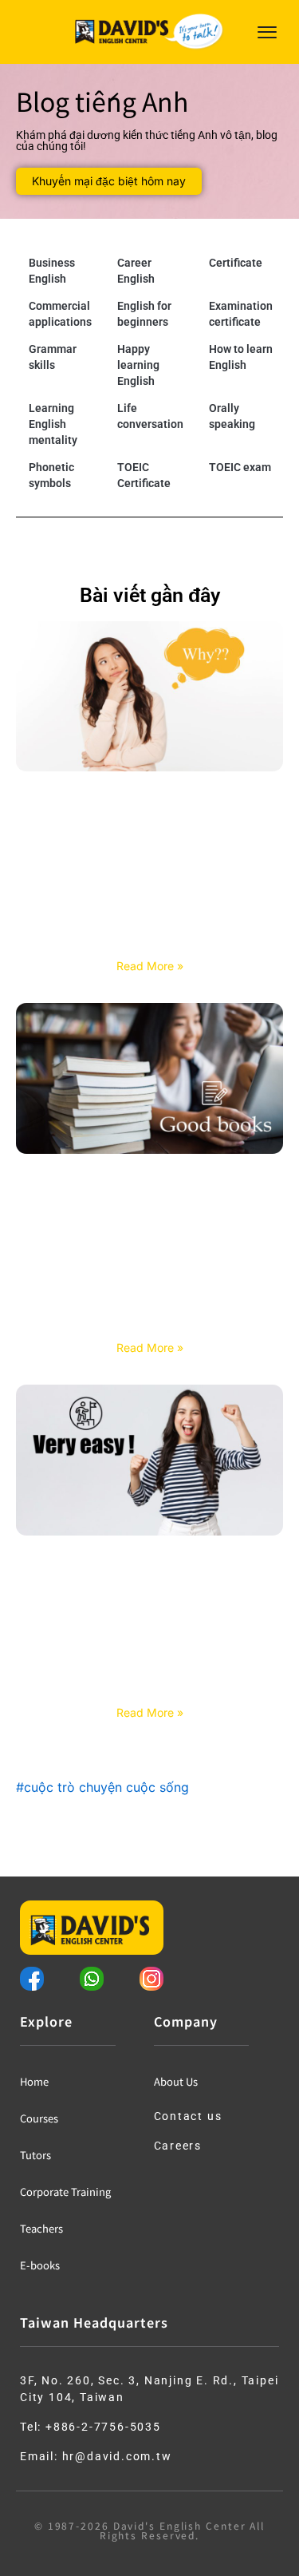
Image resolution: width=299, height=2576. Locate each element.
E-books (40, 2265)
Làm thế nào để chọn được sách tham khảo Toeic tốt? (149, 1320)
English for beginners (144, 314)
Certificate (236, 263)
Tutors (35, 2155)
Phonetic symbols (51, 475)
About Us (176, 2081)
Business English (52, 271)
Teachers (41, 2228)
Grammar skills (53, 357)
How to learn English (241, 357)
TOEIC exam (240, 467)
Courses (39, 2118)
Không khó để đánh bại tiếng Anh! (149, 1693)
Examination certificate (241, 314)
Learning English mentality (53, 424)
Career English (136, 271)
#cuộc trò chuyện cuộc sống (102, 1787)
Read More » (150, 966)
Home (34, 2081)
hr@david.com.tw (117, 2456)
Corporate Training (65, 2192)
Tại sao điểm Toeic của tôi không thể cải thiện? (150, 939)
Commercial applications (60, 314)
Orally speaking (232, 416)
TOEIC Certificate (144, 475)
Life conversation (150, 416)
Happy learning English (138, 365)
